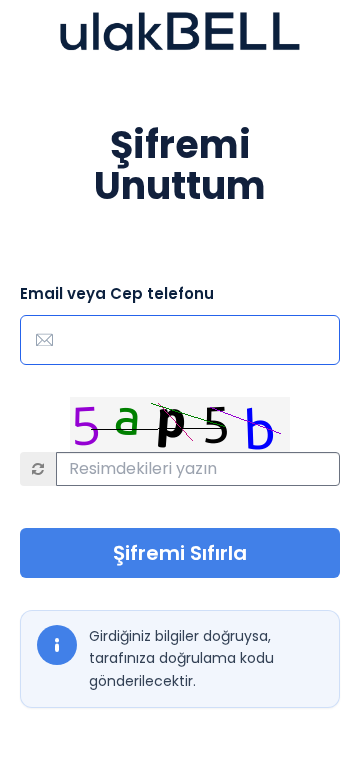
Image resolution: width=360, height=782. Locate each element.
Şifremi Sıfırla (180, 553)
